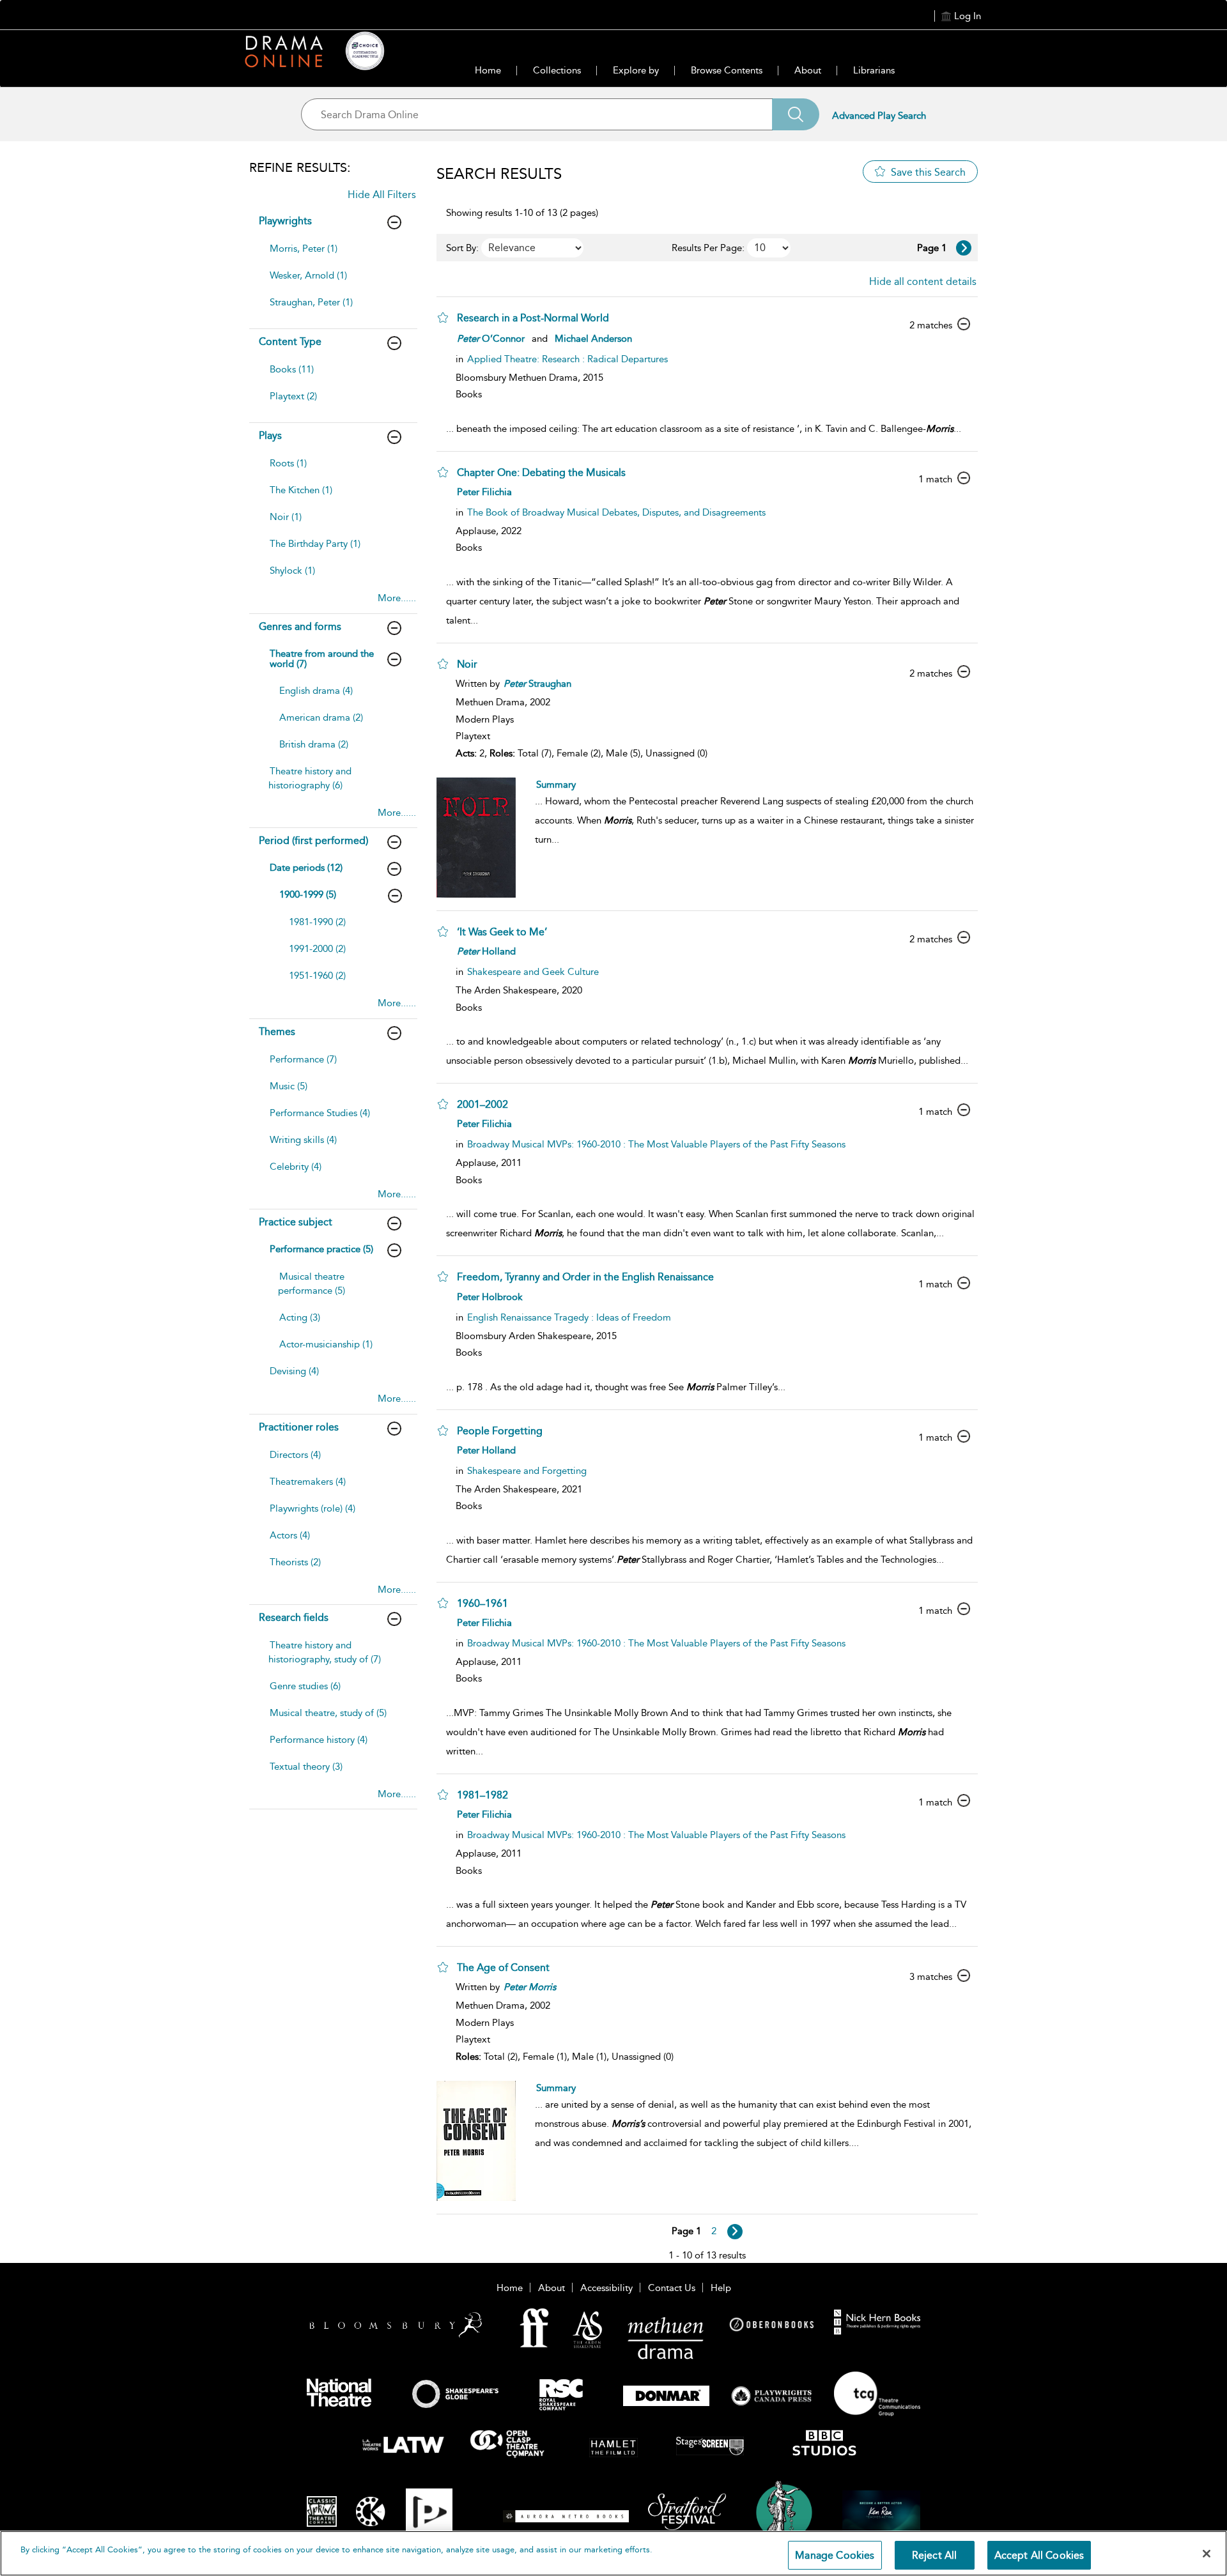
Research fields (294, 1617)
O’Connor (491, 339)
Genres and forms (300, 626)
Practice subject (296, 1222)
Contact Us (672, 2288)
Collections (557, 70)
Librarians (874, 70)
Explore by (636, 70)
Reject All (935, 2555)
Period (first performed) (313, 840)
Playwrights (285, 221)
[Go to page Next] (735, 2232)
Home (488, 70)
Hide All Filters (382, 195)
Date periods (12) (306, 868)
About (808, 70)
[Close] (1207, 2554)
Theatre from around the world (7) (322, 659)
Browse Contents (727, 70)
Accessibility (606, 2288)
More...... (397, 598)
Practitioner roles (299, 1427)
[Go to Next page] (964, 248)
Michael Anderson (593, 339)
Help (721, 2288)
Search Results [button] (499, 174)
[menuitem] (332, 255)
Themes (277, 1031)
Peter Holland (486, 1450)
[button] (443, 318)
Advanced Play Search (879, 116)
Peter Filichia (484, 492)
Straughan (537, 684)
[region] (613, 2553)
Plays (270, 435)
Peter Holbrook (490, 1297)
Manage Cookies (835, 2555)
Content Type (290, 341)
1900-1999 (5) (308, 894)
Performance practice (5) (321, 1249)
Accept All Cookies (1039, 2555)
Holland (486, 951)
